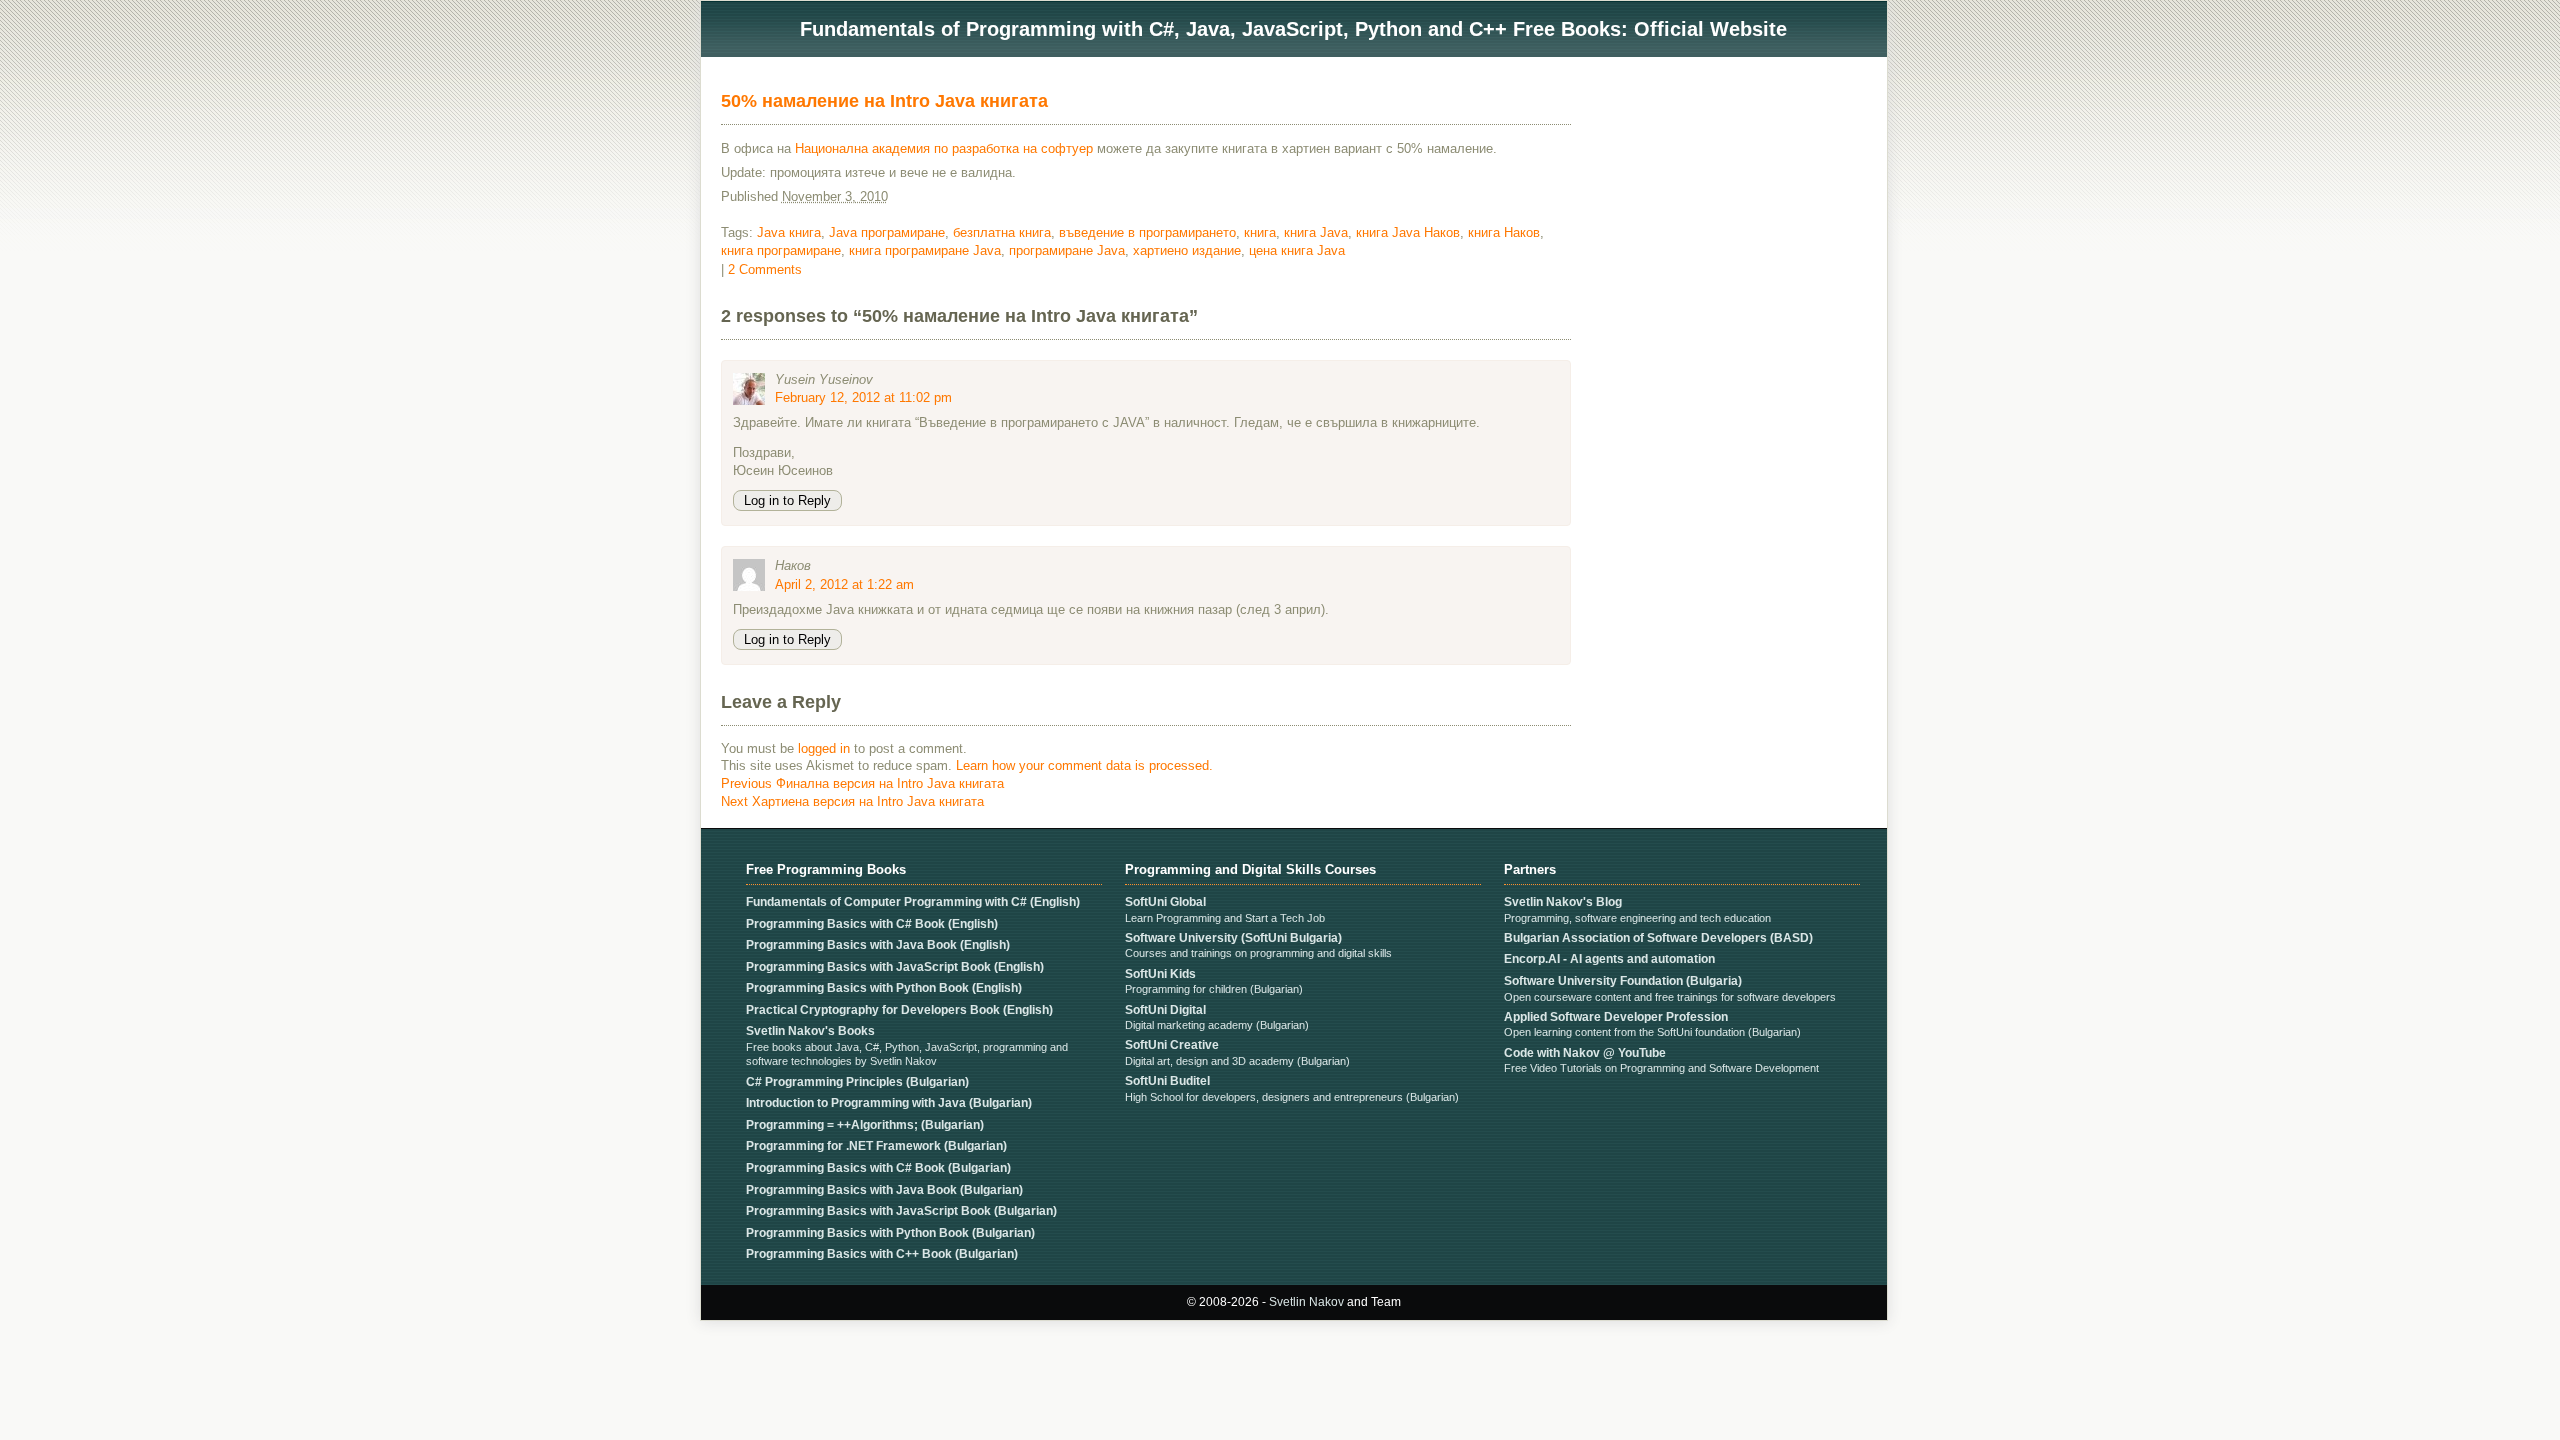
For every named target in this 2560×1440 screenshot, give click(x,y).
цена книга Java (1297, 250)
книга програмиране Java (925, 250)
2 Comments (765, 269)
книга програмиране (781, 250)
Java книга (789, 232)
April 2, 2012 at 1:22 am (844, 584)
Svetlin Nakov (1306, 1302)
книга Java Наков (1408, 232)
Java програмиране (887, 232)
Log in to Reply (787, 500)
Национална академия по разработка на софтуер (944, 148)
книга (1260, 232)
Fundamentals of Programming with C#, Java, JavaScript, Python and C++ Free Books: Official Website (1293, 29)
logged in (824, 748)
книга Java (1316, 232)
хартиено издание (1187, 250)
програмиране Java (1067, 250)
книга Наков (1504, 232)
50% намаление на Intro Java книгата (884, 101)
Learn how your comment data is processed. (1084, 765)
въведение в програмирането (1147, 232)
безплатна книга (1002, 232)
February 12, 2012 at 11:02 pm (863, 397)
